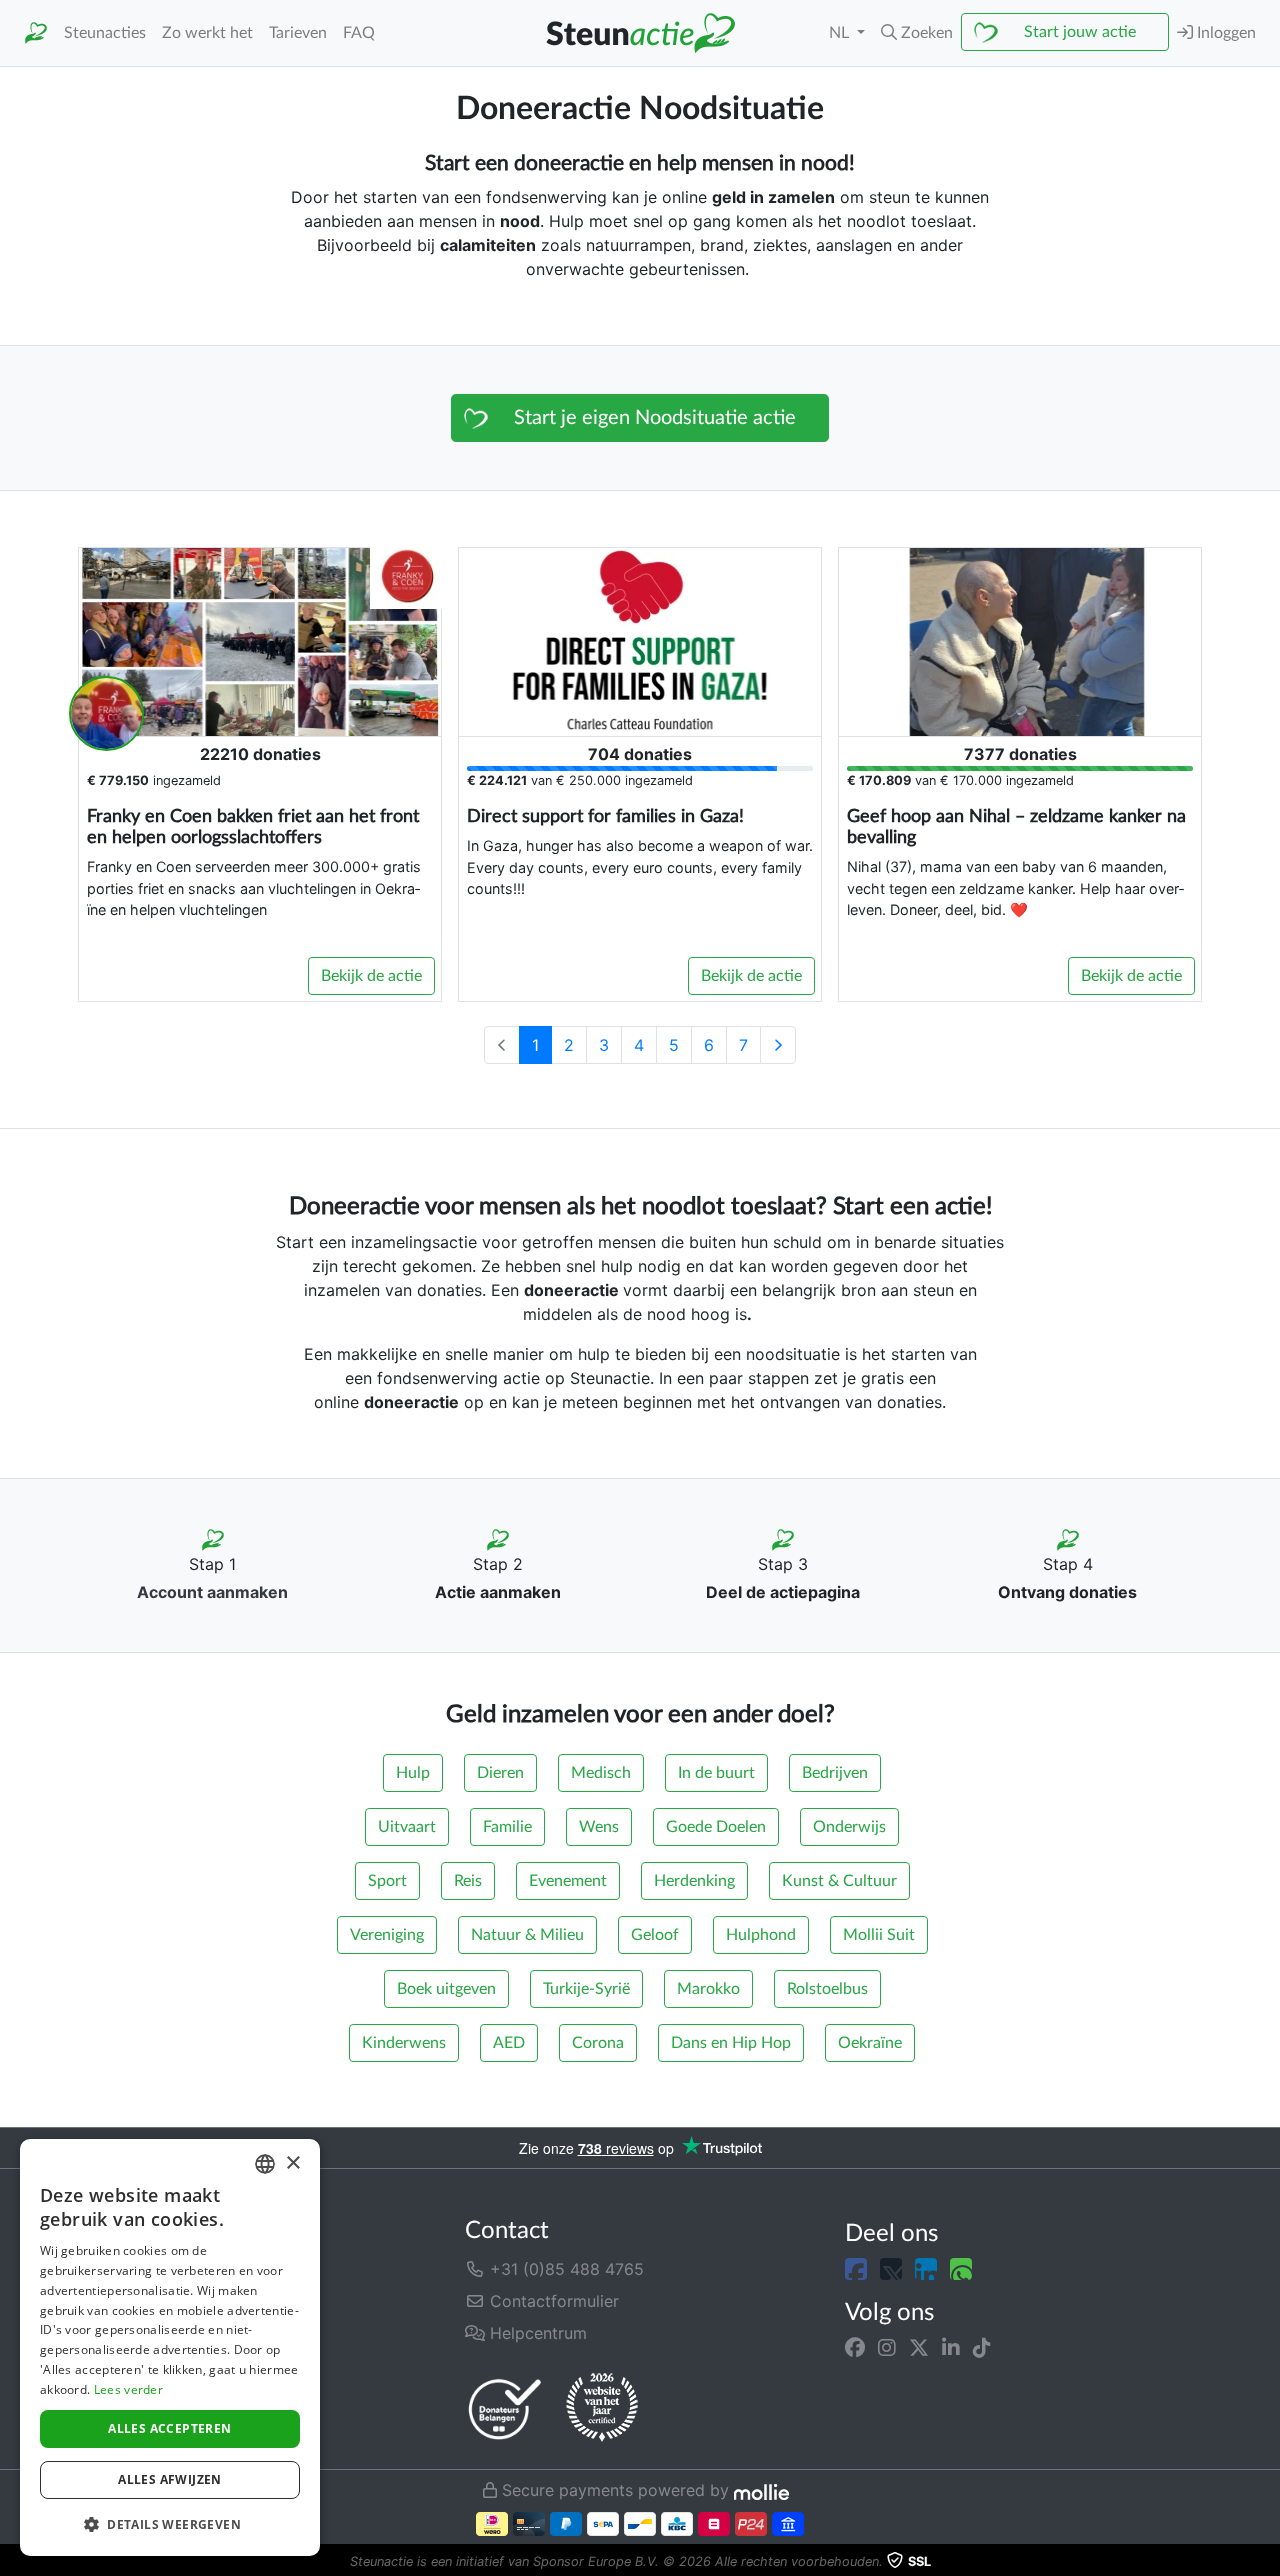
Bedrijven (835, 1773)
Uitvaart (407, 1827)
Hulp (413, 1773)
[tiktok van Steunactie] (982, 2347)
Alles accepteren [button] (169, 2428)
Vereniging (387, 1935)
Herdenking (694, 1881)
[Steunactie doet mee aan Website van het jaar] (602, 2408)
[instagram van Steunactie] (887, 2347)
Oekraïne (870, 2043)
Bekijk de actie (371, 976)
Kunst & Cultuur (839, 1881)
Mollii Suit (879, 1935)
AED (509, 2043)
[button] (917, 33)
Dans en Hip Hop (731, 2043)
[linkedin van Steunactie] (951, 2347)
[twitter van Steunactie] (919, 2347)
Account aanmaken (212, 1592)
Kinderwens (404, 2043)
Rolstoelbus (827, 1989)
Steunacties (105, 33)
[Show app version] (1266, 2562)
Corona (598, 2043)
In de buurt (716, 1773)
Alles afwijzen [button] (170, 2479)
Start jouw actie (1080, 32)
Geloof (655, 1935)
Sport (387, 1881)
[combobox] (265, 2164)
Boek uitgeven (446, 1989)
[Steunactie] (36, 33)
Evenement (568, 1881)
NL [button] (841, 33)
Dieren (500, 1773)
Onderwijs (849, 1827)
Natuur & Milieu (527, 1935)
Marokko (708, 1989)
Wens (599, 1827)
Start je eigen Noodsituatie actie (655, 418)
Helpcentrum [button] (536, 2333)
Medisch (601, 1773)
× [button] (292, 2163)
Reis (468, 1881)
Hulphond (761, 1935)
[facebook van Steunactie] (855, 2347)
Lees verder (128, 2389)
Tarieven (298, 33)
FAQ (359, 33)
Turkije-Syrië (586, 1989)
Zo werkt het (207, 33)
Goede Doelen (716, 1827)
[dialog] (170, 2347)
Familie (507, 1827)
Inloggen (1224, 33)
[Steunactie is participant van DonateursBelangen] (505, 2408)
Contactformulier (552, 2301)
